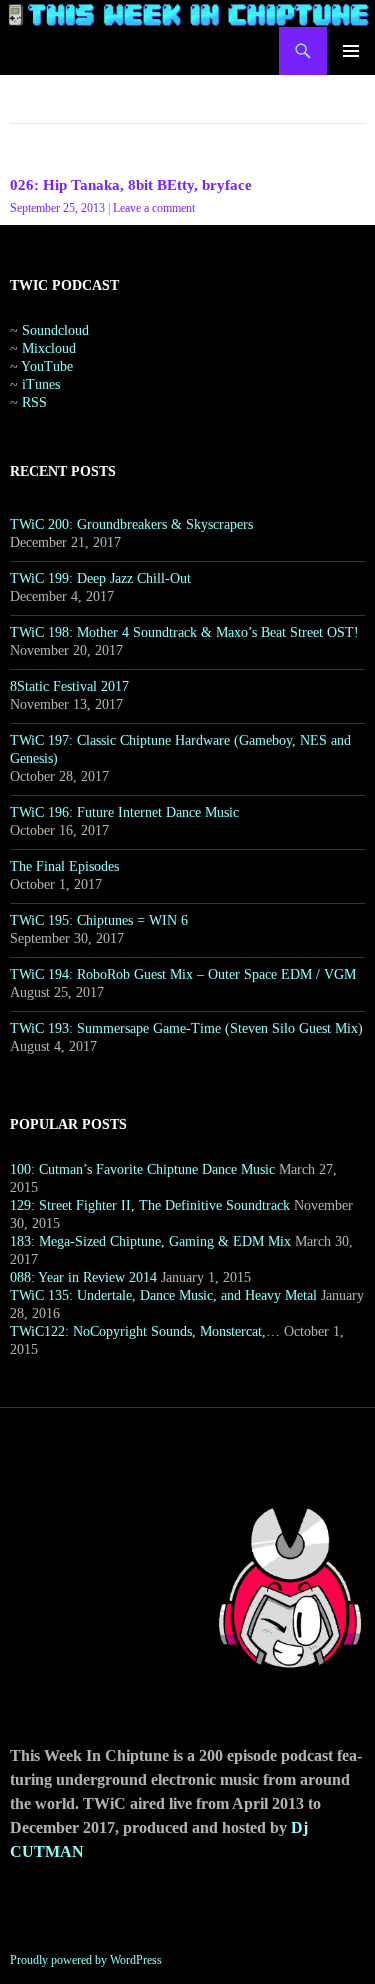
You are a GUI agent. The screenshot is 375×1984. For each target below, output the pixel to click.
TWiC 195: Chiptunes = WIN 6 (99, 920)
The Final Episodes (64, 866)
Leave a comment (154, 208)
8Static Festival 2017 (69, 686)
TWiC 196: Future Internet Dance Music (124, 812)
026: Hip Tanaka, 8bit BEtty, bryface (131, 185)
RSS (34, 402)
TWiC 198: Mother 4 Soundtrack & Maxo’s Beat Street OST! (184, 632)
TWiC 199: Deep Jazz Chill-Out (100, 578)
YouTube (47, 366)
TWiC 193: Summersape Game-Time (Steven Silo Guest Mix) (186, 1028)
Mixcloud (49, 348)
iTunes (41, 384)
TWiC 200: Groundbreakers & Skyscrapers (131, 524)
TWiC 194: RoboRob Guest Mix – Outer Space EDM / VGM (183, 974)
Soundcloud (55, 330)
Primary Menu (351, 51)
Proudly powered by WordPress (86, 1960)
